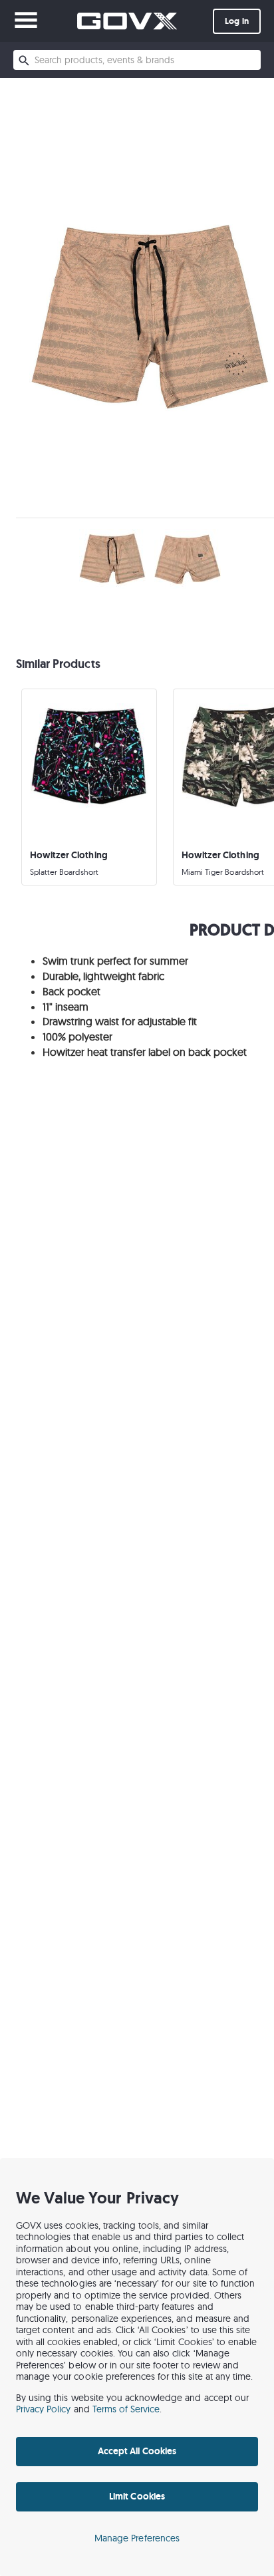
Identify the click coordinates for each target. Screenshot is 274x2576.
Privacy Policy (44, 2409)
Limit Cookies (137, 2496)
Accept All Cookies (137, 2451)
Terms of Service (126, 2409)
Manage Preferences (137, 2538)
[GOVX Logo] (127, 21)
